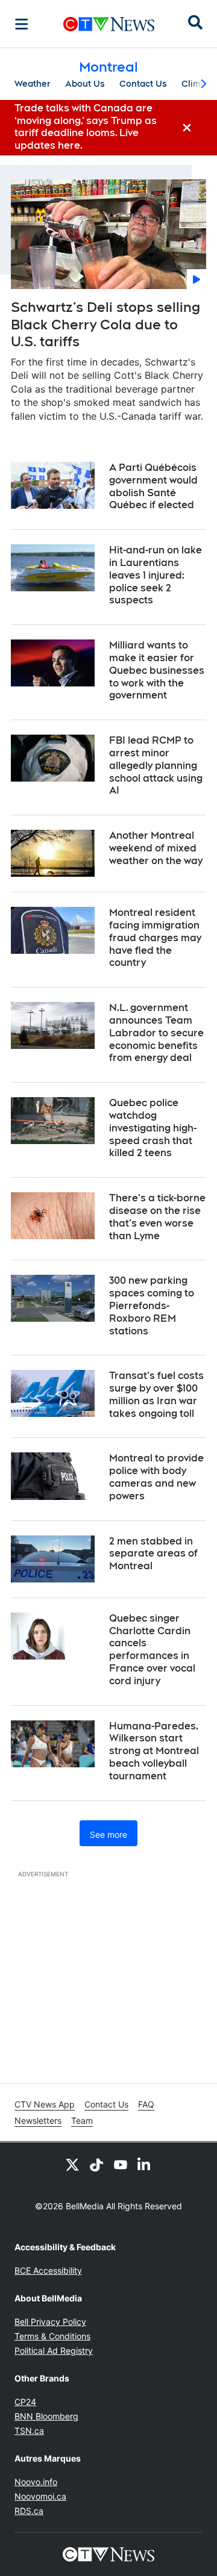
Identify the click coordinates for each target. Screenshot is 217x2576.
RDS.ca (29, 2511)
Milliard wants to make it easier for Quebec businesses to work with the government (157, 670)
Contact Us (143, 84)
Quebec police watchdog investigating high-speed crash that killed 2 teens (153, 1128)
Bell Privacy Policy (50, 2322)
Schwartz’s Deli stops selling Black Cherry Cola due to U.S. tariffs (105, 324)
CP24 (25, 2402)
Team (82, 2120)
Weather (33, 84)
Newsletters (38, 2120)
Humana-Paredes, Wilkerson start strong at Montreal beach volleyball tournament (154, 1751)
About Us (85, 84)
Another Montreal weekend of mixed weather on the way (156, 848)
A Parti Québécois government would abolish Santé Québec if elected (153, 486)
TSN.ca (29, 2431)
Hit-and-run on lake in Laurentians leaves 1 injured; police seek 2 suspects (156, 575)
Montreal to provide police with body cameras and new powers (156, 1477)
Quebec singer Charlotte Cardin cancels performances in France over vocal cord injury (152, 1650)
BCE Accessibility (48, 2270)
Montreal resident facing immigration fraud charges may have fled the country (155, 938)
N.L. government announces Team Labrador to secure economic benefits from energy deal (156, 1033)
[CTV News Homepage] (109, 24)
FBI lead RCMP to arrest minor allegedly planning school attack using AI (156, 765)
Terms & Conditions (52, 2336)
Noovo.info (36, 2482)
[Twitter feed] (72, 2164)
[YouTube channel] (121, 2164)
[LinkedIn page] (145, 2164)
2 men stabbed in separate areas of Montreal (153, 1554)
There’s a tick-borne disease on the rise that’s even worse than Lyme (157, 1217)
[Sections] (22, 24)
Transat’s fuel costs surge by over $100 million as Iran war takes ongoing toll (156, 1394)
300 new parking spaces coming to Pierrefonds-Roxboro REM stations (152, 1305)
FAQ (146, 2104)
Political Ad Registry (54, 2350)
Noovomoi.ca (40, 2496)
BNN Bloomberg (46, 2416)
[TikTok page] (96, 2164)
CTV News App (45, 2104)
